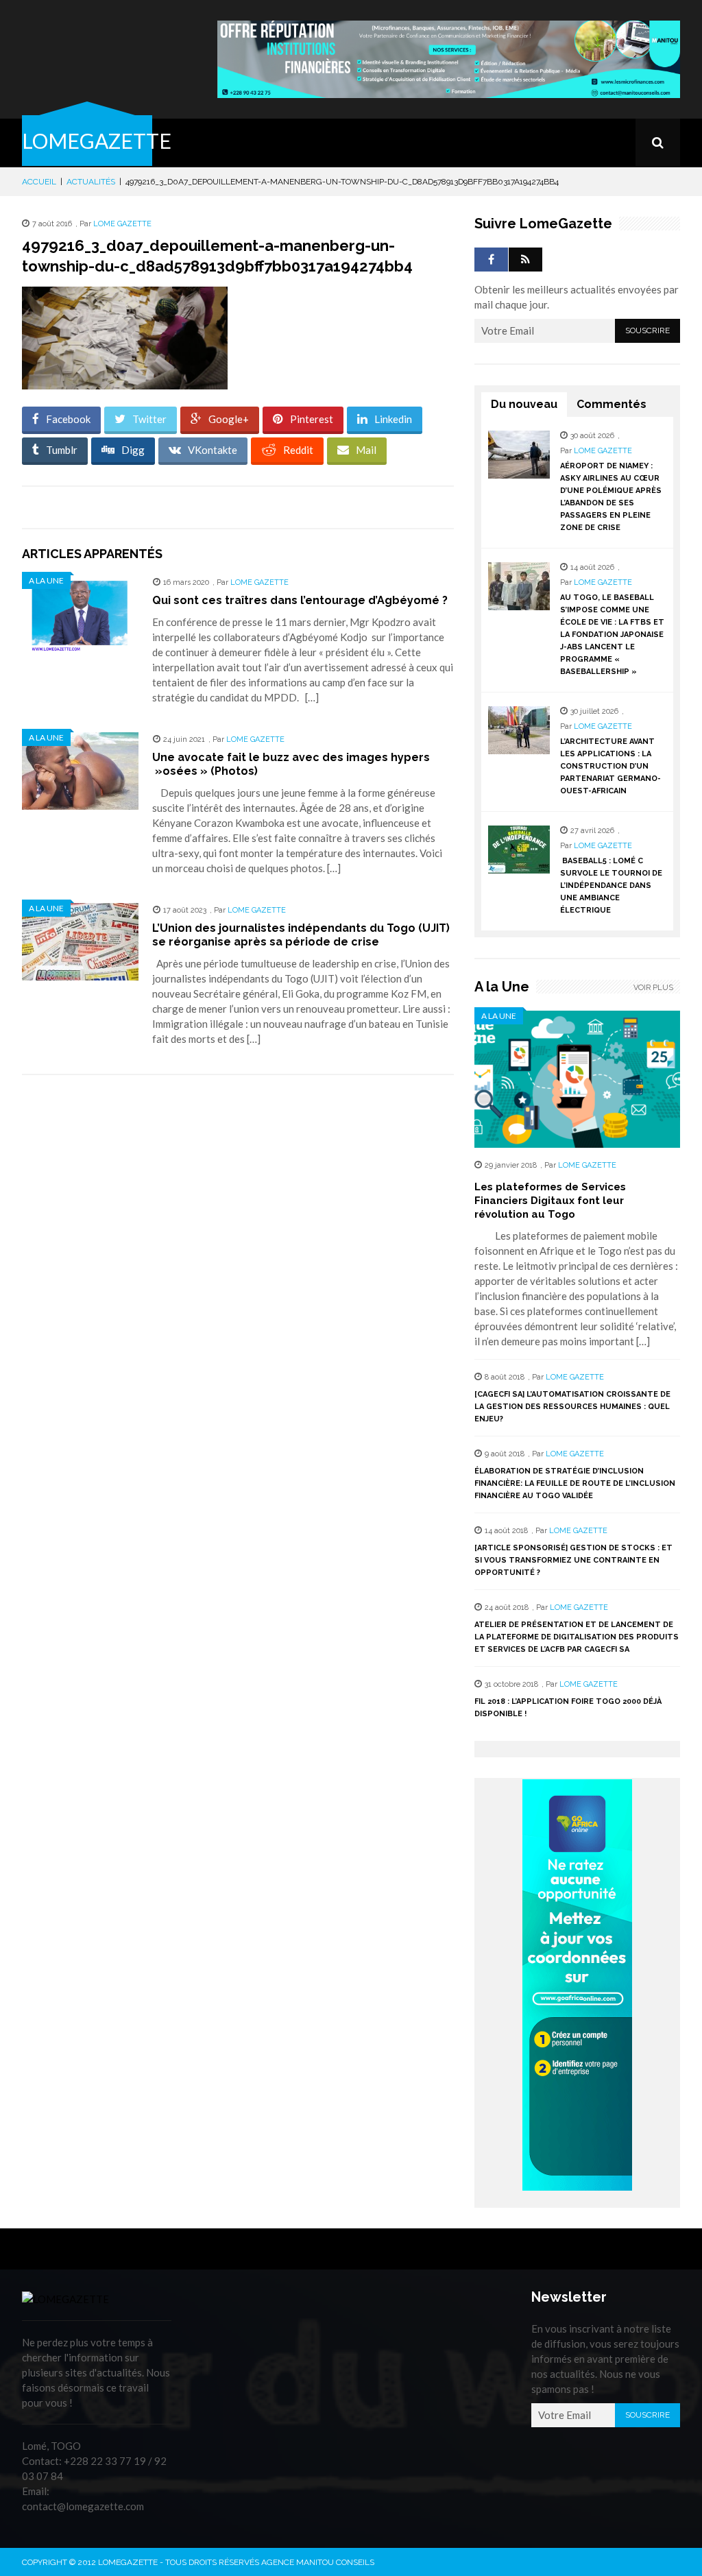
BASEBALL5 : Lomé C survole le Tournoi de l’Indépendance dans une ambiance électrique (611, 886)
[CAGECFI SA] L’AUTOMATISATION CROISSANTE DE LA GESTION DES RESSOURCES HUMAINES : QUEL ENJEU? (572, 1407)
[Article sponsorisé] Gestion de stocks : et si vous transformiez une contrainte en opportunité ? (573, 1560)
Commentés (612, 404)
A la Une (46, 580)
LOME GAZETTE (122, 224)
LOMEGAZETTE (97, 141)
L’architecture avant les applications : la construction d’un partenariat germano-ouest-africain (610, 766)
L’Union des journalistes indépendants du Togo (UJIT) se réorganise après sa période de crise (301, 935)
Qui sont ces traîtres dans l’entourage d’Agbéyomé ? (300, 600)
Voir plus (653, 988)
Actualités (91, 182)
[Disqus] (238, 1279)
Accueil (39, 182)
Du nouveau (524, 404)
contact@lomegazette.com (83, 2506)
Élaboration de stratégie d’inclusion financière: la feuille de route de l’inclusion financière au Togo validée (575, 1483)
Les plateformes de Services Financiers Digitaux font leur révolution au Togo (550, 1201)
